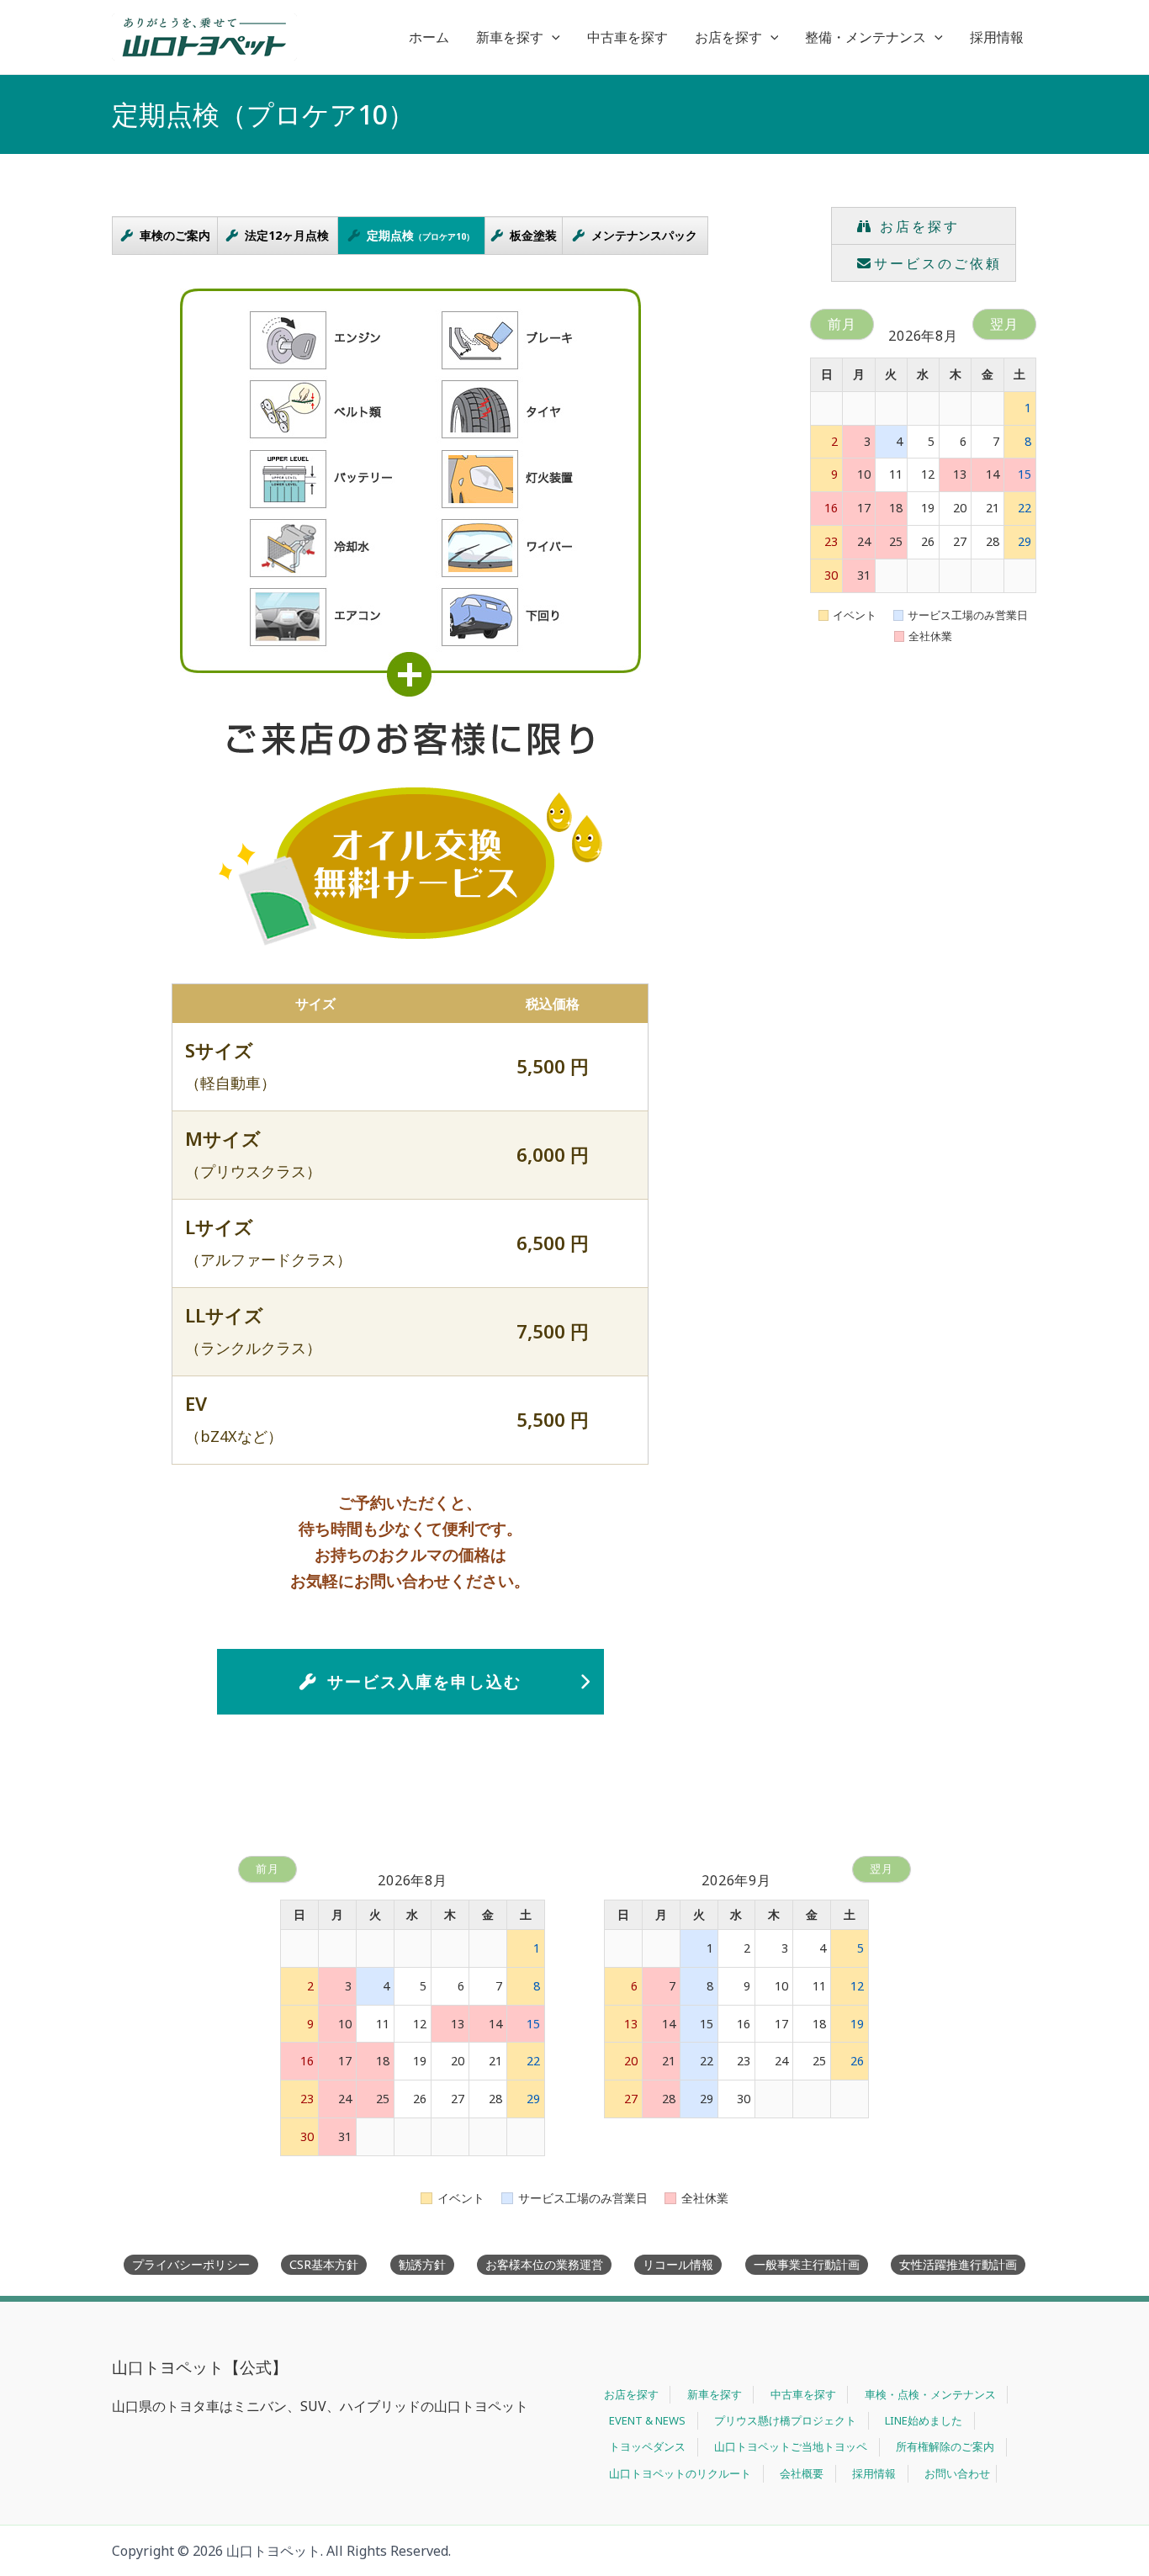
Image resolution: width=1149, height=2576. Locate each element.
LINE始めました (924, 2420)
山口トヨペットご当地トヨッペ (791, 2446)
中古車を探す (627, 37)
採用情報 (997, 37)
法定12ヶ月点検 (287, 235)
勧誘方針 (422, 2264)
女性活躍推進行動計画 (958, 2264)
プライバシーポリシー (191, 2264)
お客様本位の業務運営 (544, 2264)
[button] (552, 37)
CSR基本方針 (324, 2264)
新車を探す (510, 37)
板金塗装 (533, 235)
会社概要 (802, 2473)
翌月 (1004, 324)
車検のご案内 (175, 235)
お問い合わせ (957, 2473)
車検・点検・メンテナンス (930, 2394)
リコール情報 (678, 2264)
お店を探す (728, 37)
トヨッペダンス (647, 2446)
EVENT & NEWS (647, 2420)
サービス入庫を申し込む (424, 1681)
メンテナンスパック (644, 235)
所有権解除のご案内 (945, 2446)
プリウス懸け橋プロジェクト (785, 2420)
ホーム (429, 37)
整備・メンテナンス (866, 37)
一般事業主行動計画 (807, 2264)
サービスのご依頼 (938, 263)
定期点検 (421, 235)
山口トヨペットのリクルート (680, 2473)
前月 (842, 324)
